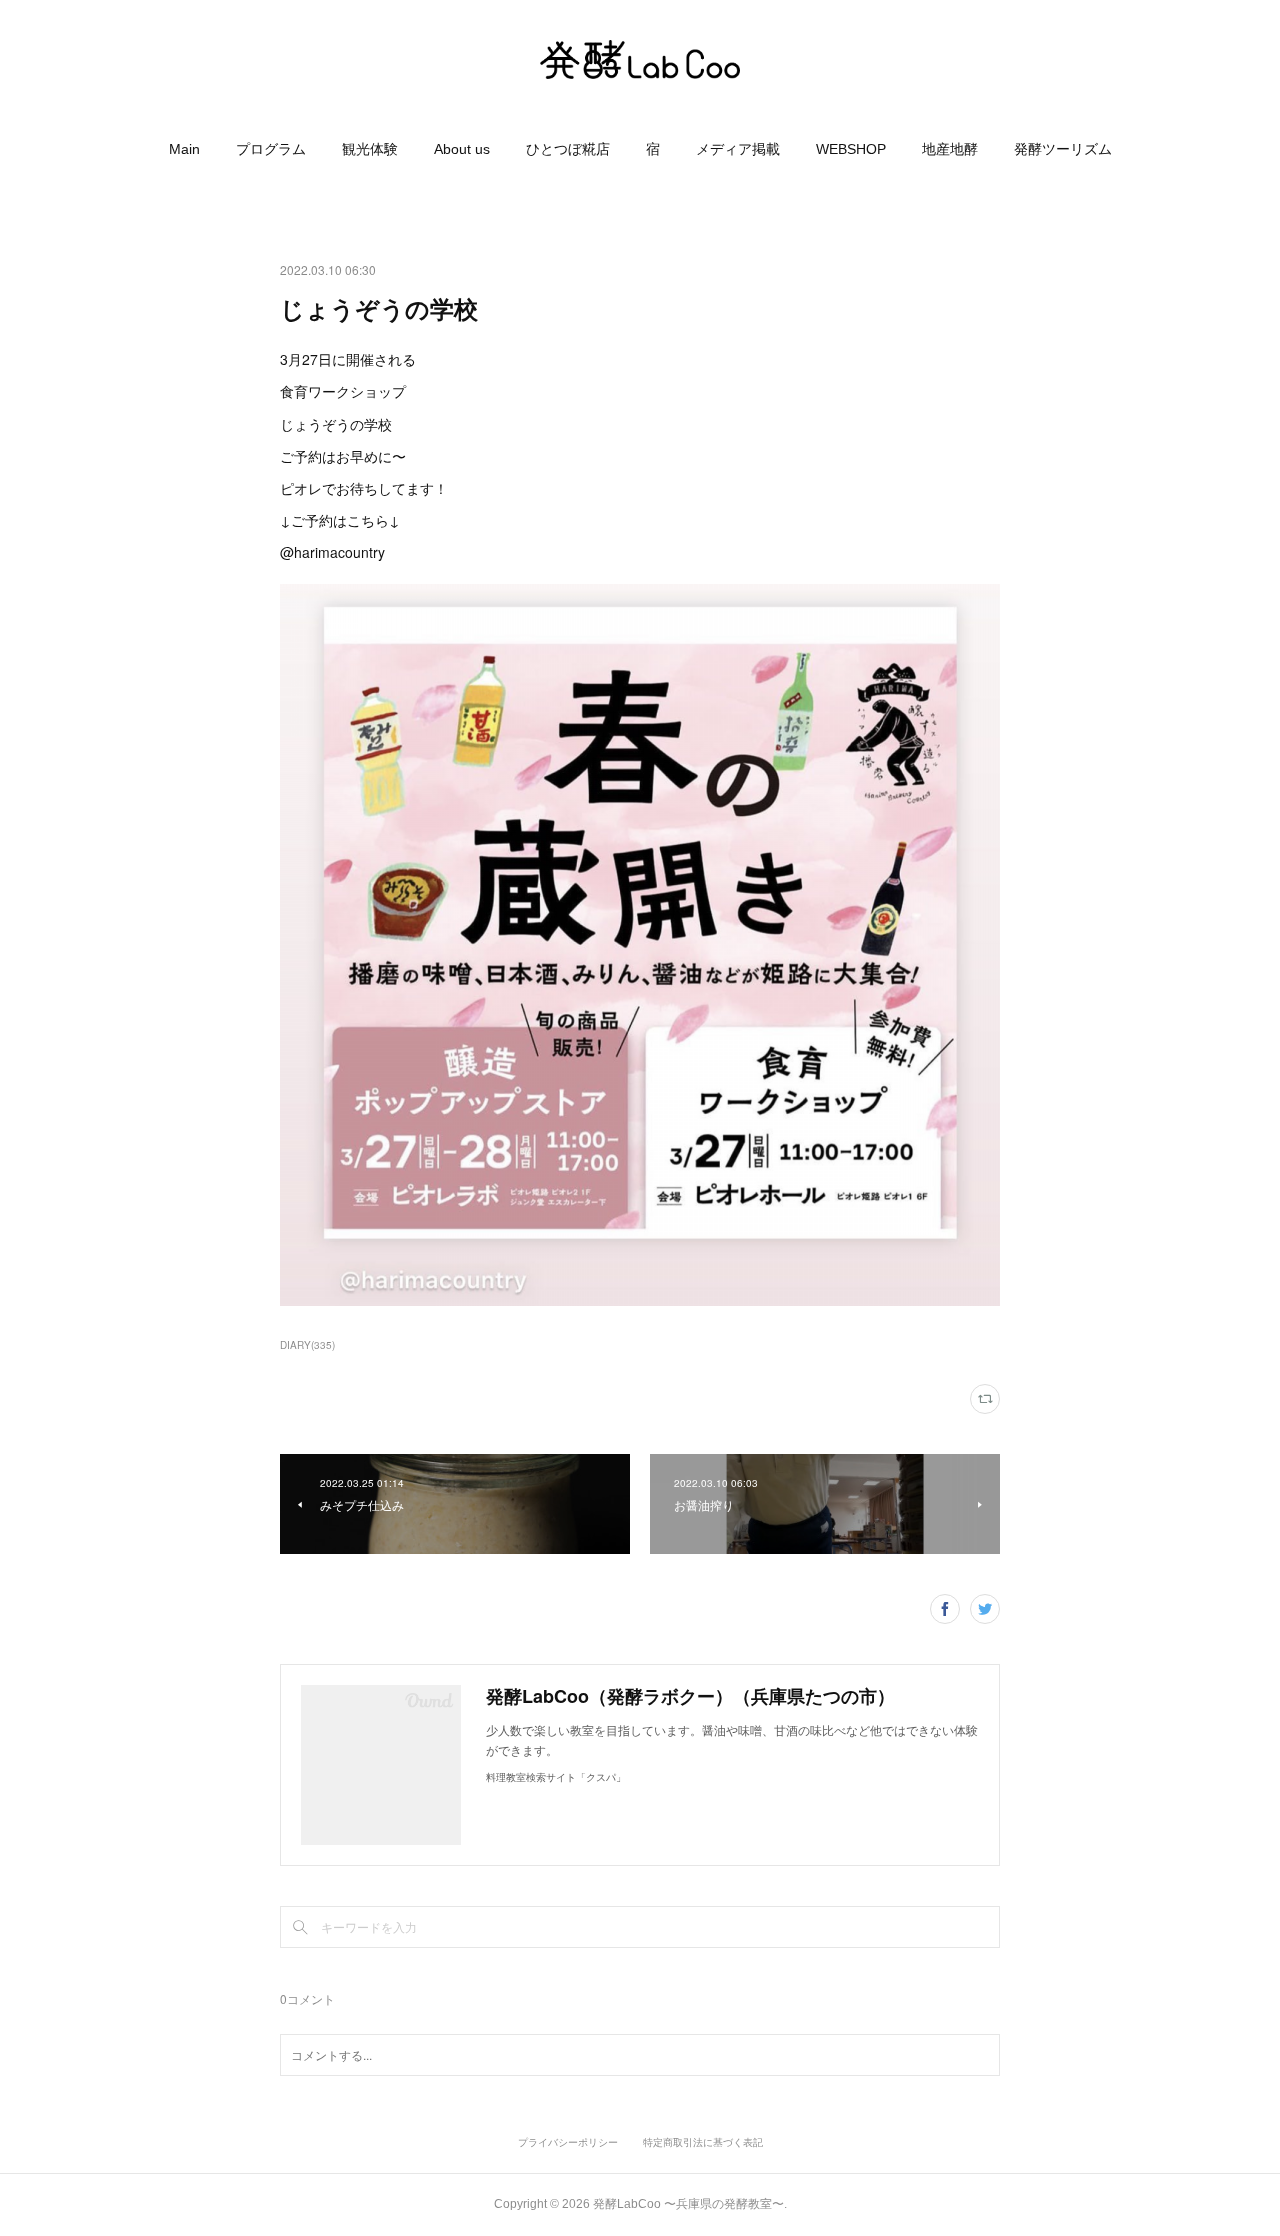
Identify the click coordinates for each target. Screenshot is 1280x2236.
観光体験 (370, 149)
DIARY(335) (307, 1345)
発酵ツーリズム (1063, 149)
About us (462, 149)
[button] (184, 149)
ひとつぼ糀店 (568, 149)
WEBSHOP (851, 149)
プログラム (271, 149)
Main (184, 149)
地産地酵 (950, 149)
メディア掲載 (738, 149)
